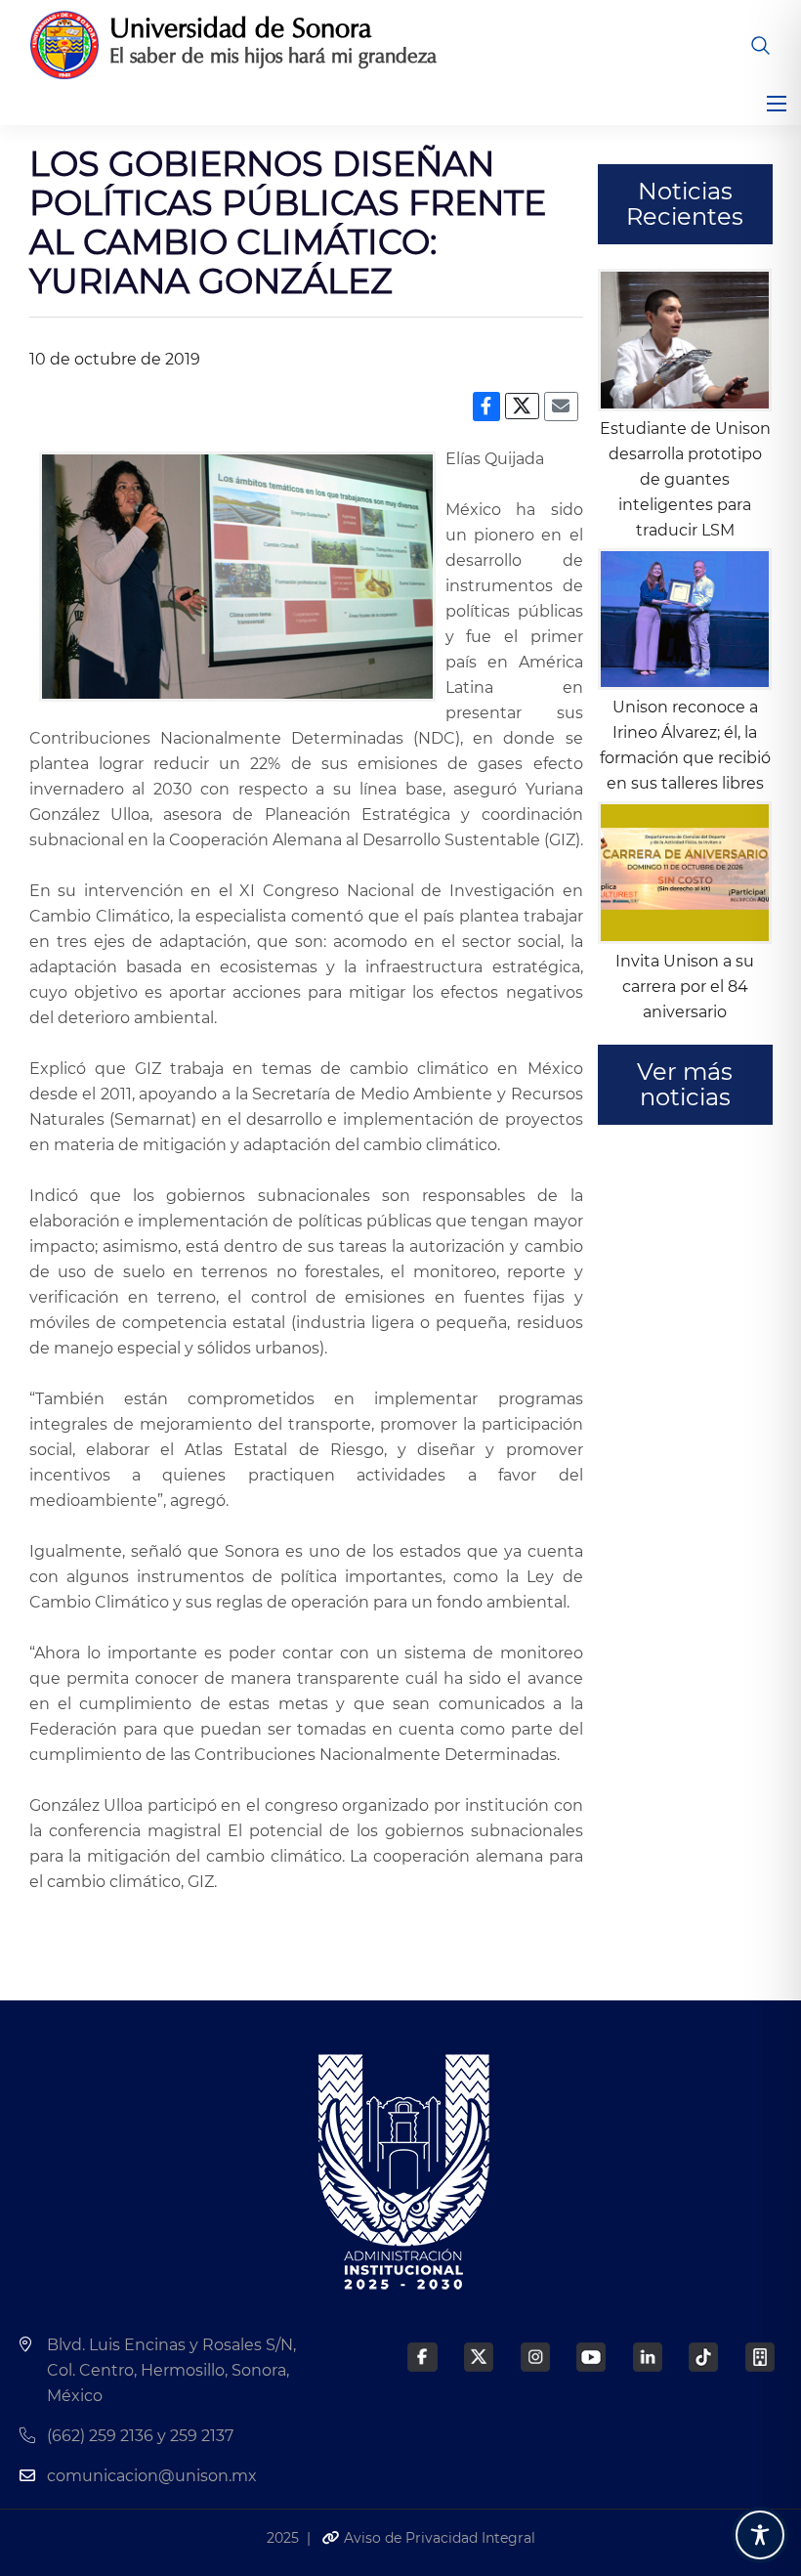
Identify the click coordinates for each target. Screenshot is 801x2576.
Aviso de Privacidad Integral (438, 2538)
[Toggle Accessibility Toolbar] (760, 2535)
